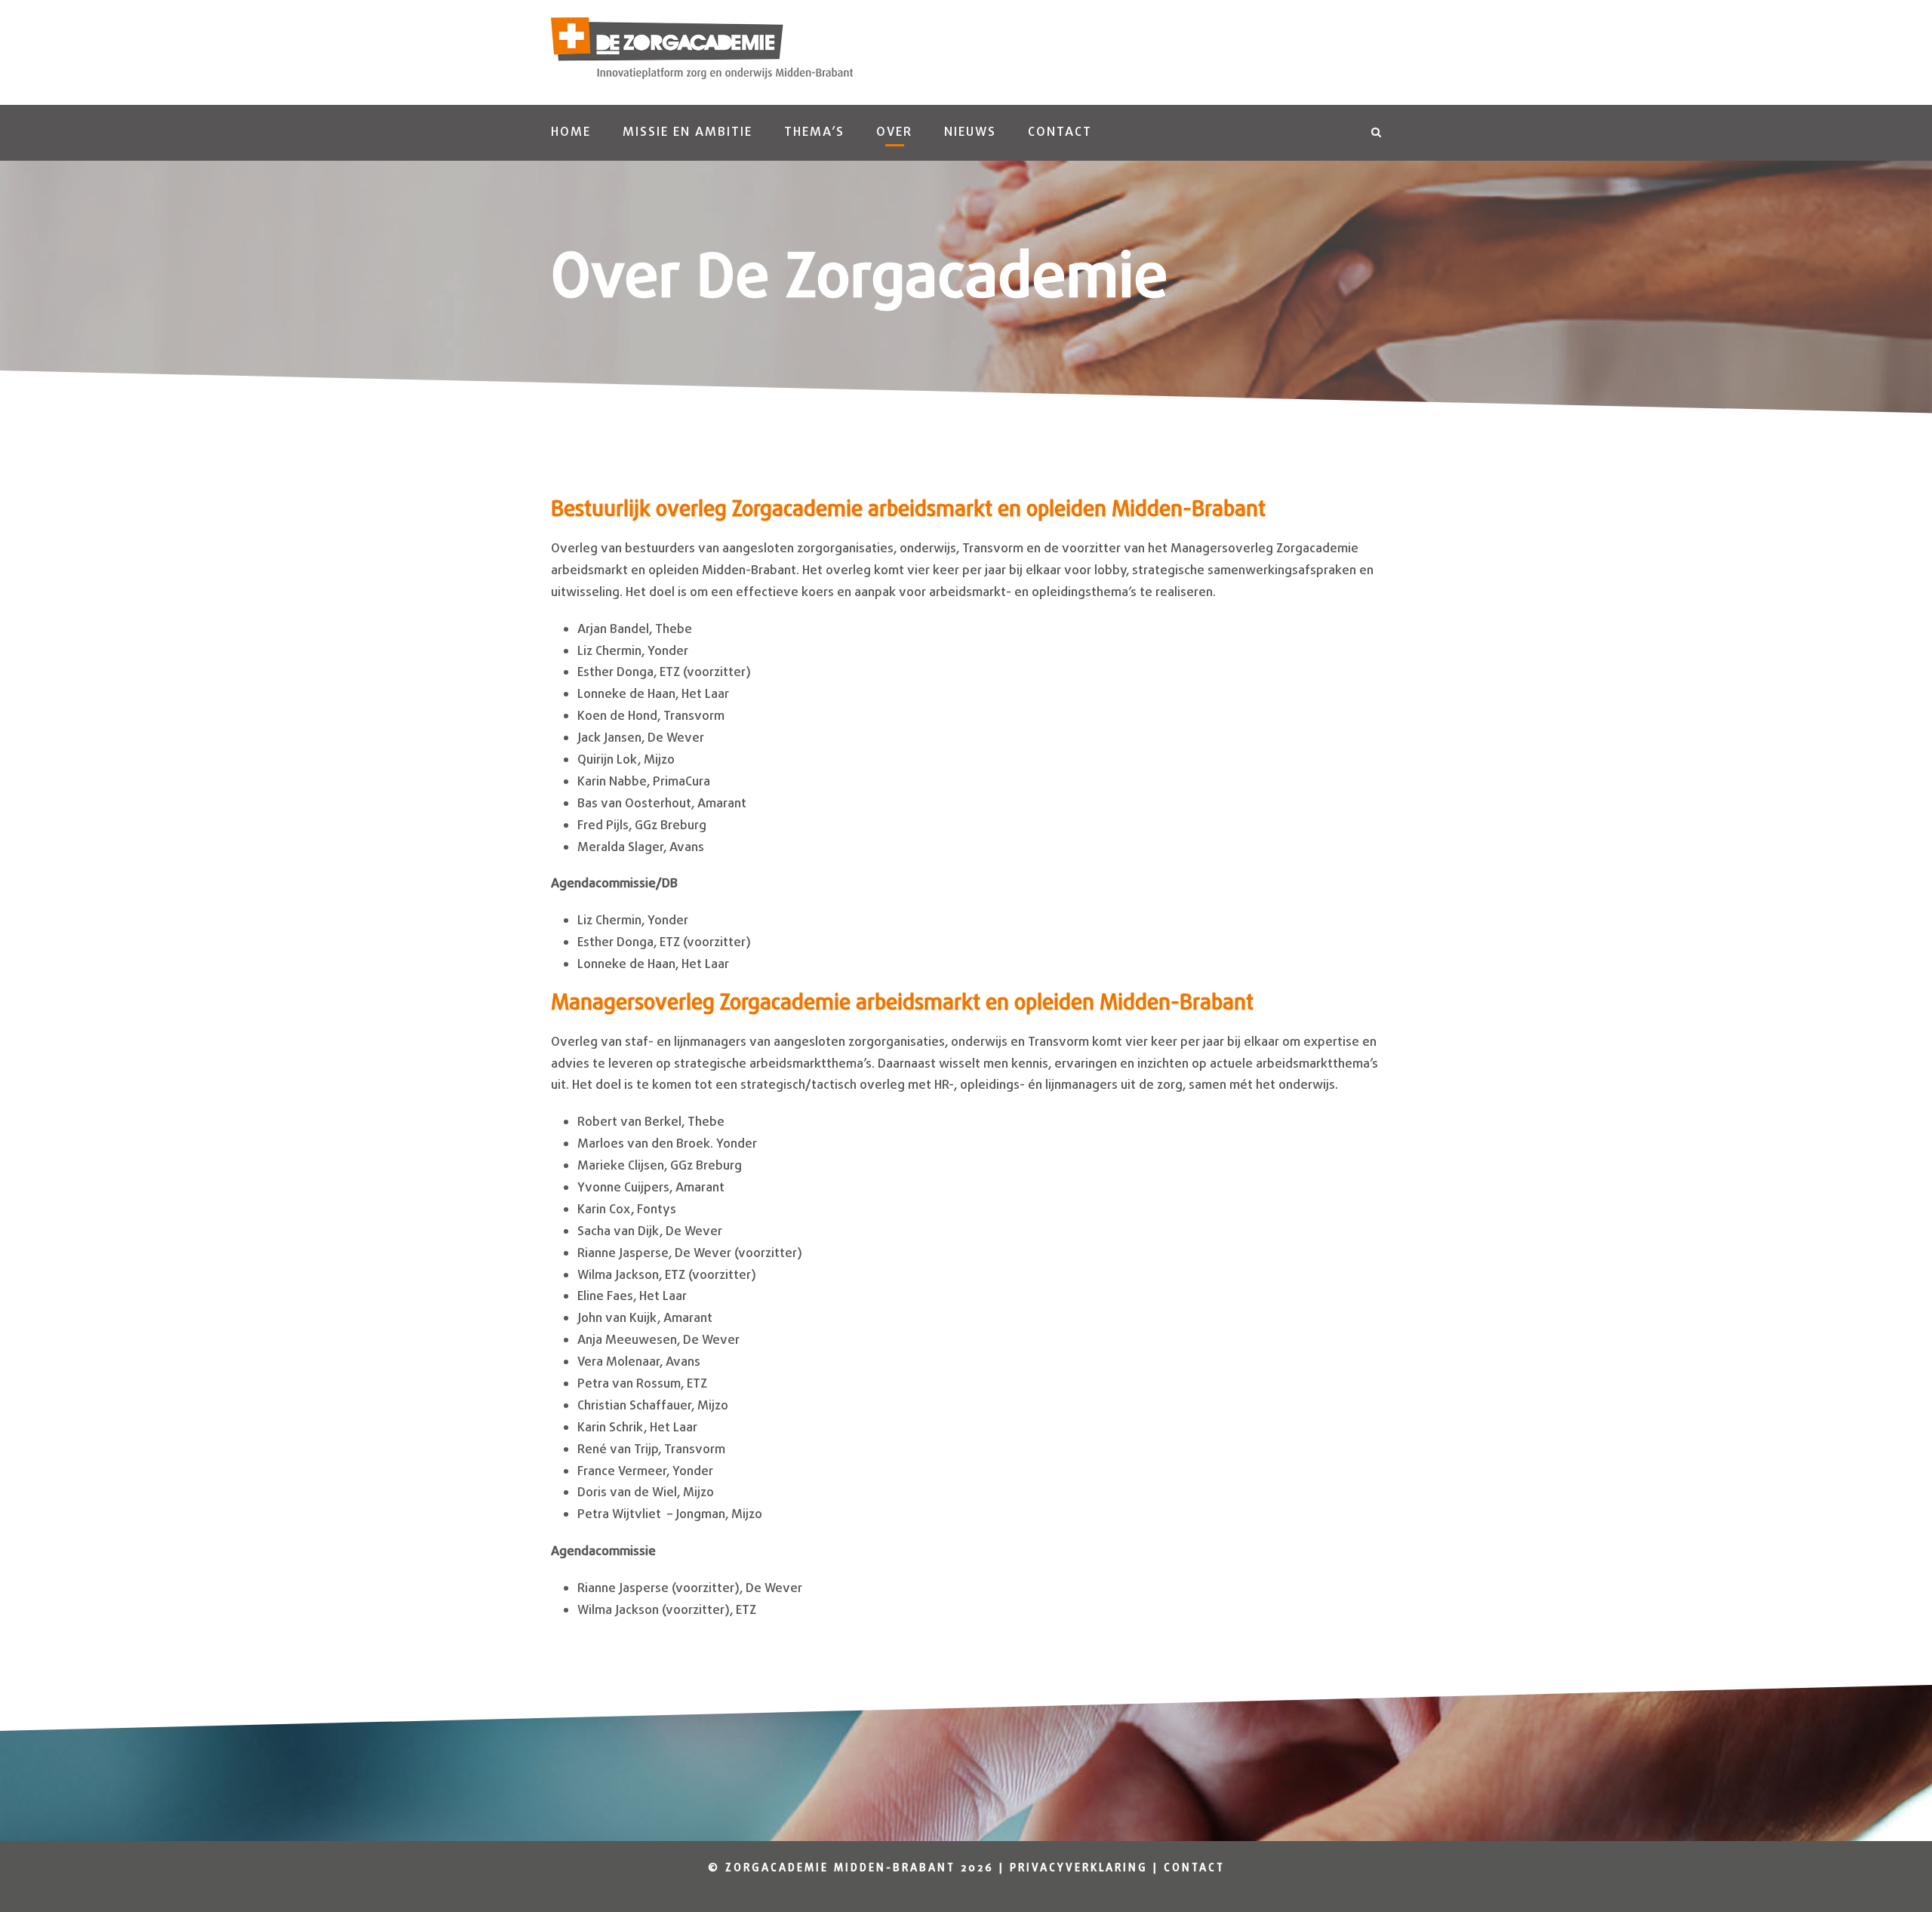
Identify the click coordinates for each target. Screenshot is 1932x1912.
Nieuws (970, 132)
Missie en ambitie (688, 132)
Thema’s (814, 132)
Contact (1060, 132)
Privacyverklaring (1079, 1869)
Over (894, 132)
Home (571, 132)
